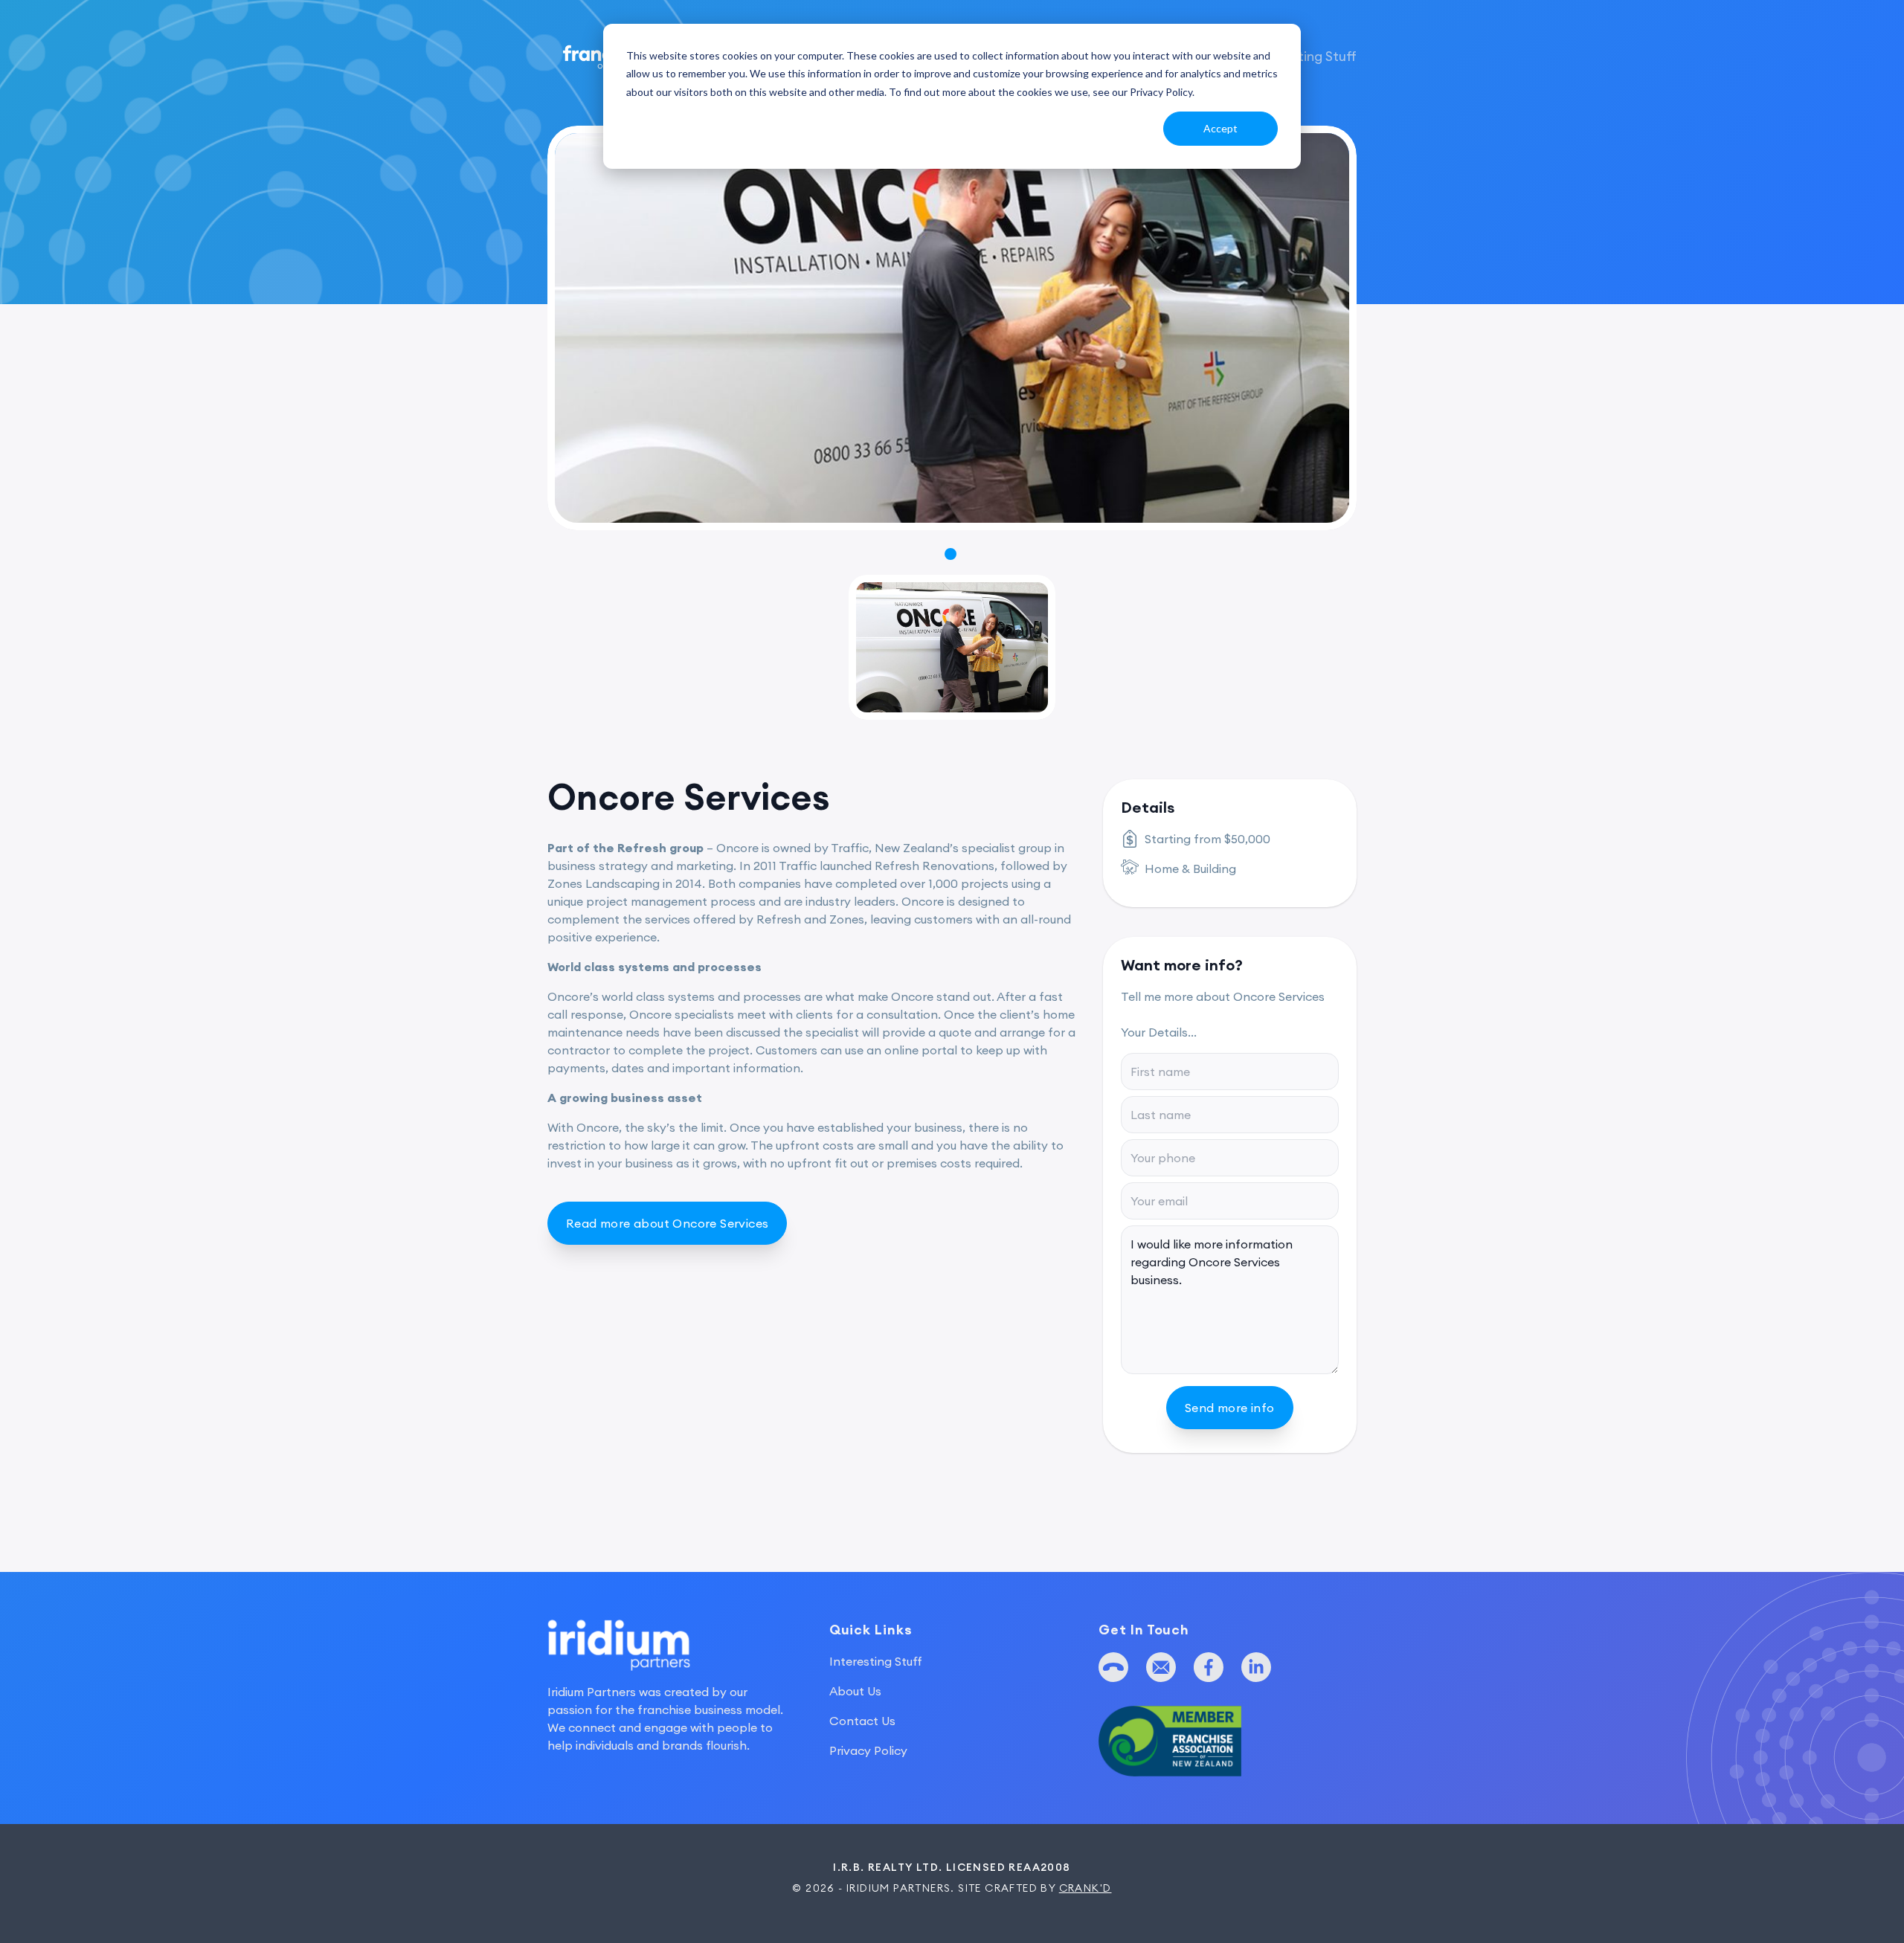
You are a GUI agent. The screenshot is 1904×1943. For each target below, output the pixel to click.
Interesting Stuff (1305, 56)
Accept (1220, 128)
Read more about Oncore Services (667, 1223)
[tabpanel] (952, 328)
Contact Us (862, 1721)
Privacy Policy (868, 1750)
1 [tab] (951, 555)
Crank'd (1086, 1888)
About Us (855, 1691)
